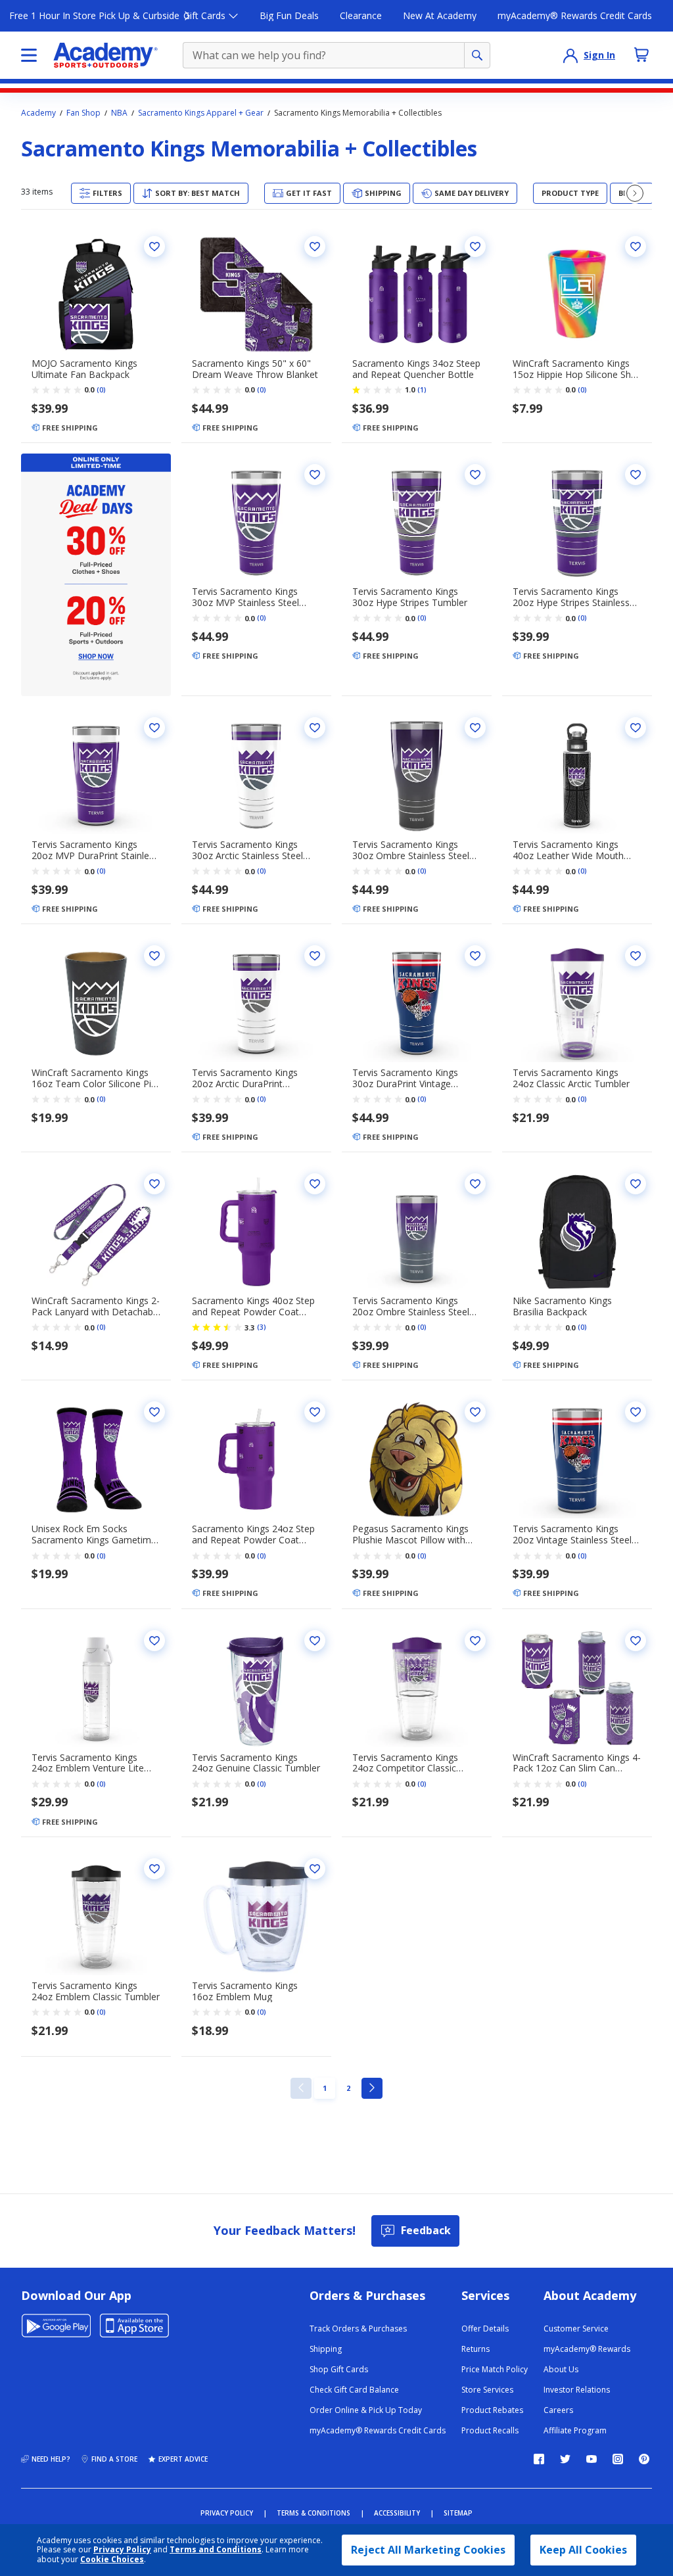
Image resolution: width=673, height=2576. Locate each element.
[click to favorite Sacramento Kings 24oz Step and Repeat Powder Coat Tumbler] (315, 1412)
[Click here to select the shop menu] (29, 55)
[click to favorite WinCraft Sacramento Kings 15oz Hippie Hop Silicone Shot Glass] (636, 246)
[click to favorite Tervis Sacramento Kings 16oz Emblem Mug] (315, 1869)
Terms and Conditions (216, 2549)
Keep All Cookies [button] (583, 2550)
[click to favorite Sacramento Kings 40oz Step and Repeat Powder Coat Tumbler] (315, 1184)
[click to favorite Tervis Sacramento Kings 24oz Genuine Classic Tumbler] (315, 1641)
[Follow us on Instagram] (618, 2459)
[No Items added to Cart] (641, 55)
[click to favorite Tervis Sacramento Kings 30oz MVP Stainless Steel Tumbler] (315, 475)
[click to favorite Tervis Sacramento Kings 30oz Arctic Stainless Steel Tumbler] (315, 728)
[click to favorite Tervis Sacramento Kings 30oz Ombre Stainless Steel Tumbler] (475, 728)
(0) (101, 390)
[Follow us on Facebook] (539, 2459)
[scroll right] (635, 193)
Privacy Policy (122, 2549)
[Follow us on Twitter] (565, 2459)
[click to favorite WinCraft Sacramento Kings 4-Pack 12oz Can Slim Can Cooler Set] (636, 1641)
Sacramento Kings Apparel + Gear (201, 113)
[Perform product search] (477, 55)
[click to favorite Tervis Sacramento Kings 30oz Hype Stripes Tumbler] (475, 475)
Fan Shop (83, 113)
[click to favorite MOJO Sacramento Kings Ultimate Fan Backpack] (154, 246)
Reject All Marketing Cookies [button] (428, 2550)
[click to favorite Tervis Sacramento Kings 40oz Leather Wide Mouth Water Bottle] (636, 728)
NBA (119, 113)
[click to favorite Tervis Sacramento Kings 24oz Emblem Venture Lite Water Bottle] (154, 1641)
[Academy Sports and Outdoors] (105, 55)
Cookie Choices (112, 2560)
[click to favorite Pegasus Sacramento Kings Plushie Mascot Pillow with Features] (475, 1412)
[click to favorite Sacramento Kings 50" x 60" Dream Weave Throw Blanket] (315, 246)
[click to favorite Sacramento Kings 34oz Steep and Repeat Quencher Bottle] (475, 246)
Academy (38, 113)
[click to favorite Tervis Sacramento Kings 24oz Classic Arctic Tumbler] (636, 956)
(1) (422, 390)
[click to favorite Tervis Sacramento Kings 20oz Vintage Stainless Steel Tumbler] (636, 1412)
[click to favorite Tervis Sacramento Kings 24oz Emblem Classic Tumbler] (154, 1869)
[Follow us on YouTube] (592, 2459)
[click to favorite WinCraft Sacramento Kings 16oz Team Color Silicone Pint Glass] (154, 956)
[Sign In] (570, 55)
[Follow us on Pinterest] (644, 2459)
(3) (262, 1327)
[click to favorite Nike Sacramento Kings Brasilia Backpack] (636, 1184)
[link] (301, 2088)
